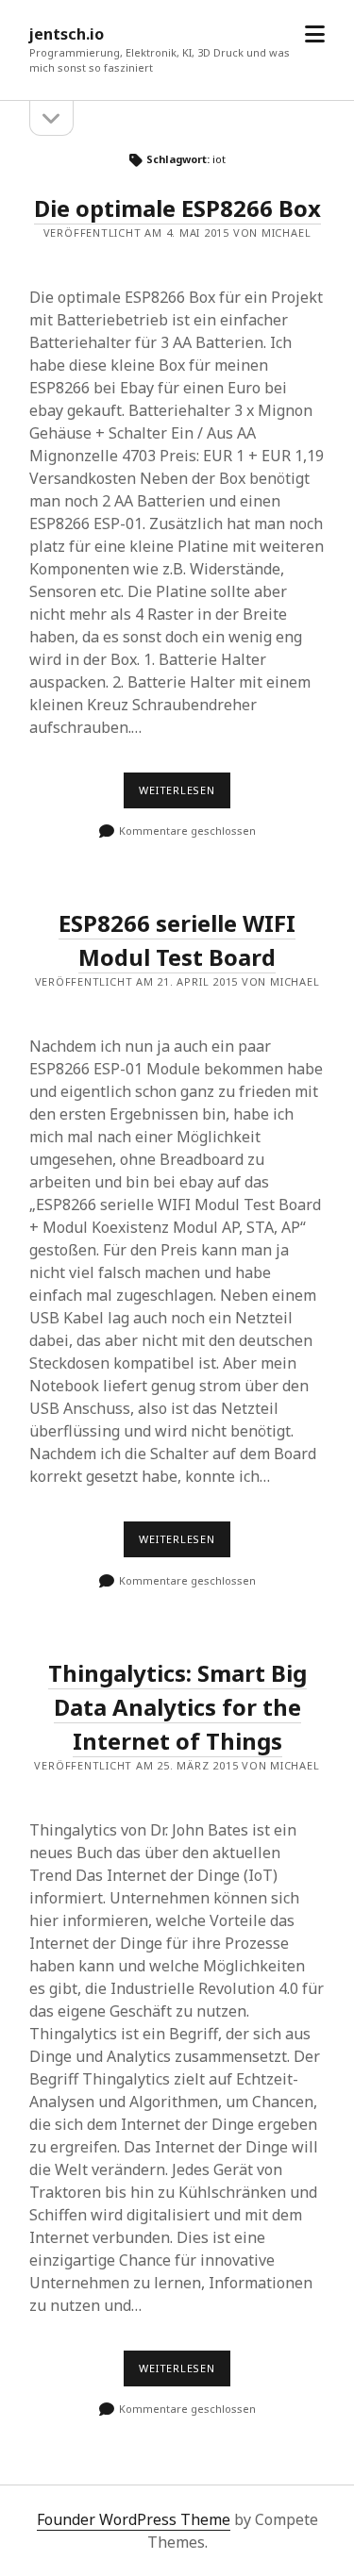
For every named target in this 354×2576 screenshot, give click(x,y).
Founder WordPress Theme (134, 2519)
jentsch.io (67, 34)
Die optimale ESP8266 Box (177, 208)
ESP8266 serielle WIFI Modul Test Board (177, 940)
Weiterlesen (185, 795)
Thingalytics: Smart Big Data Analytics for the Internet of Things (177, 1707)
